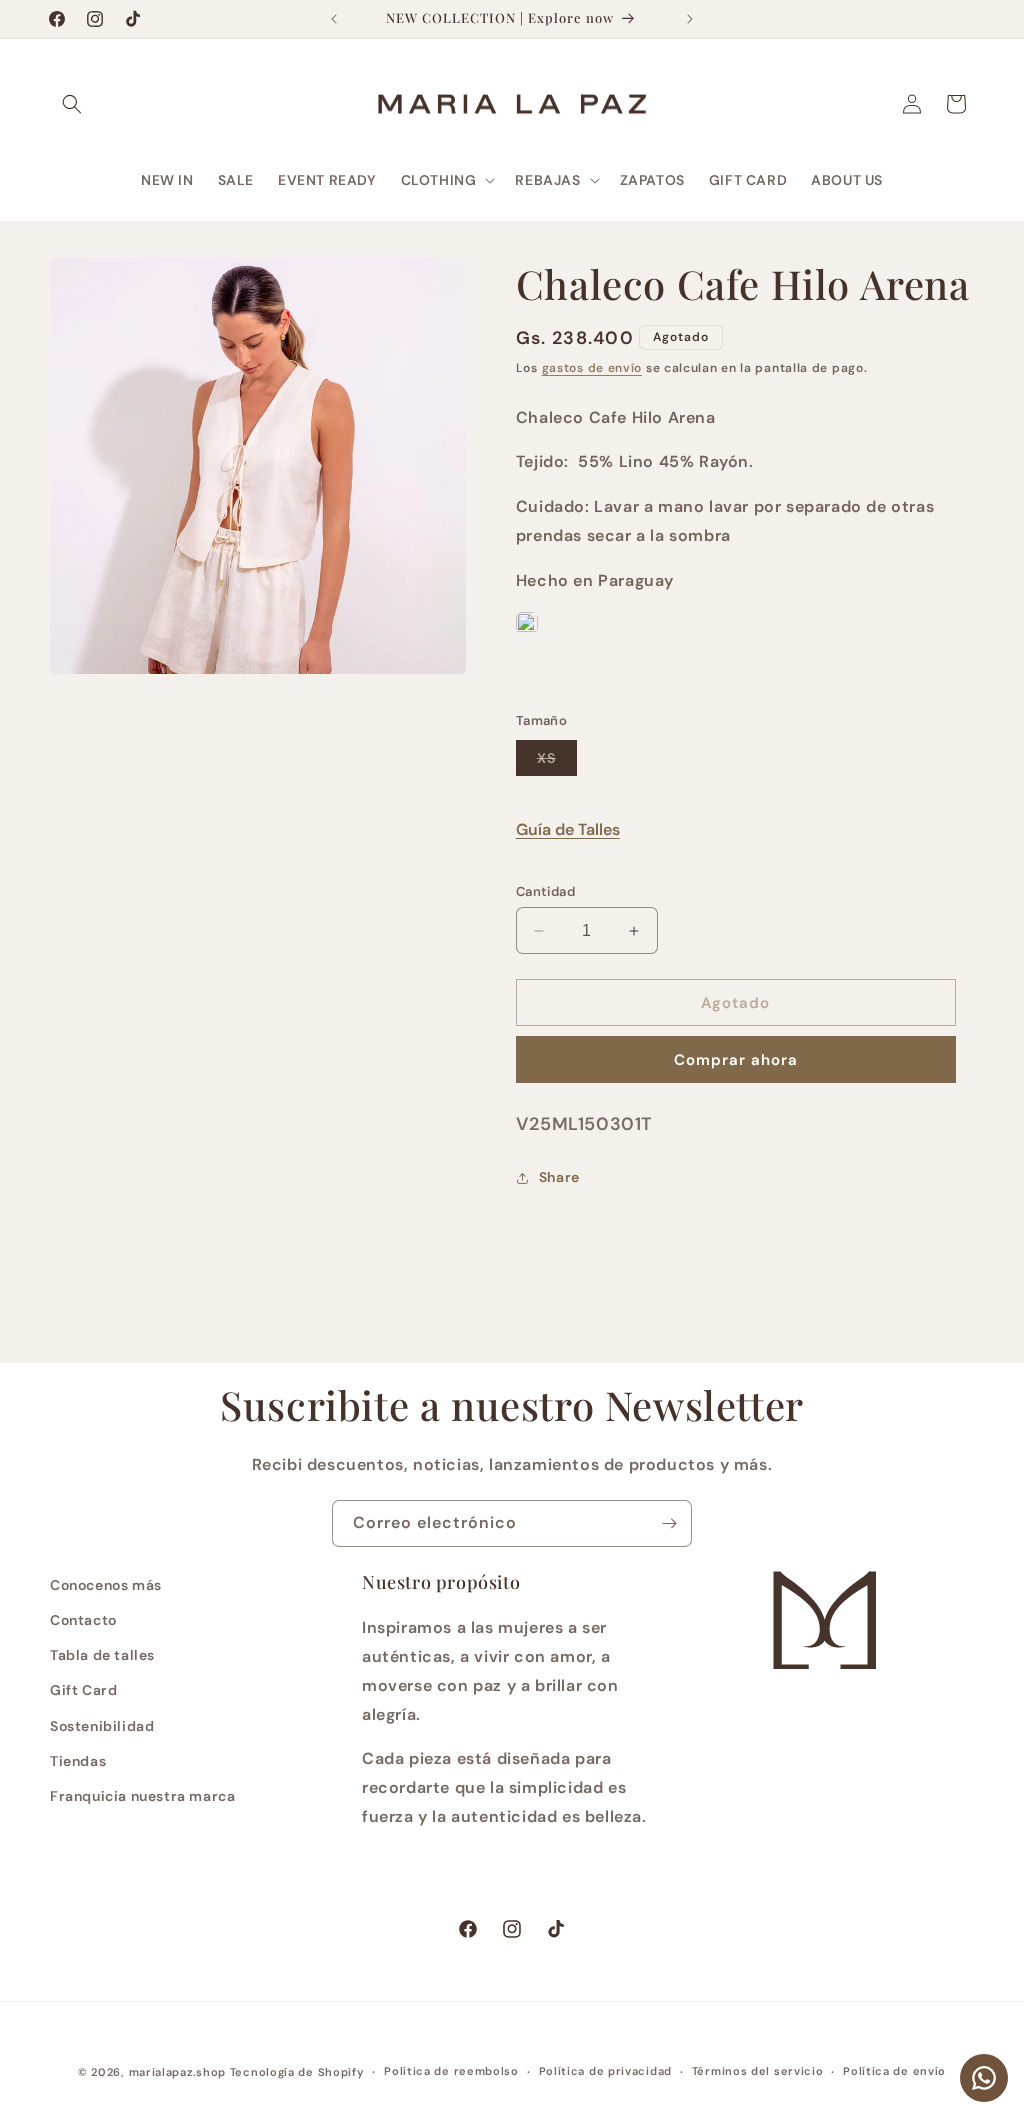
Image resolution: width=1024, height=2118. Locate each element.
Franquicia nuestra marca (142, 1796)
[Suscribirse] (669, 1523)
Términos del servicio (758, 2071)
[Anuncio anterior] (334, 19)
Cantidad (545, 891)
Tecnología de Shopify (297, 2072)
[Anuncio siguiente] (690, 19)
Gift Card (83, 1690)
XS (557, 762)
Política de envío (894, 2071)
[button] (72, 104)
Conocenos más (106, 1585)
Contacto (83, 1620)
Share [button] (559, 1177)
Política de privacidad (605, 2071)
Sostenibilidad (102, 1726)
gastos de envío (592, 368)
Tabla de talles (102, 1655)
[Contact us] (984, 2078)
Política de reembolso (451, 2071)
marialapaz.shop (178, 2072)
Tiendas (78, 1761)
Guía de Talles (568, 829)
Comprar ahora (736, 1060)
